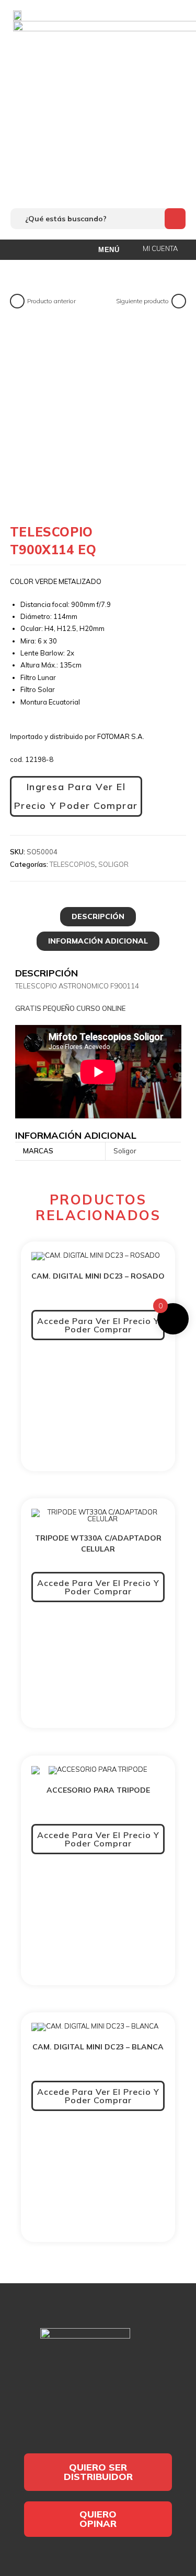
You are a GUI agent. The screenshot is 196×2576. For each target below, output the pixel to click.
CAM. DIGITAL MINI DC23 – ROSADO (98, 1276)
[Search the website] (98, 218)
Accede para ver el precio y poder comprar (98, 1325)
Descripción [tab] (98, 916)
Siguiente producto (142, 301)
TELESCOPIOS (72, 864)
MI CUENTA (159, 248)
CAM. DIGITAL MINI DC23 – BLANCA (98, 2047)
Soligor (125, 1151)
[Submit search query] (175, 219)
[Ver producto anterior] (17, 301)
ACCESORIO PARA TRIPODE (98, 1790)
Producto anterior (51, 301)
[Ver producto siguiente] (179, 301)
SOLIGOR (113, 864)
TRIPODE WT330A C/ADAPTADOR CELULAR (98, 1543)
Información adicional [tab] (98, 941)
